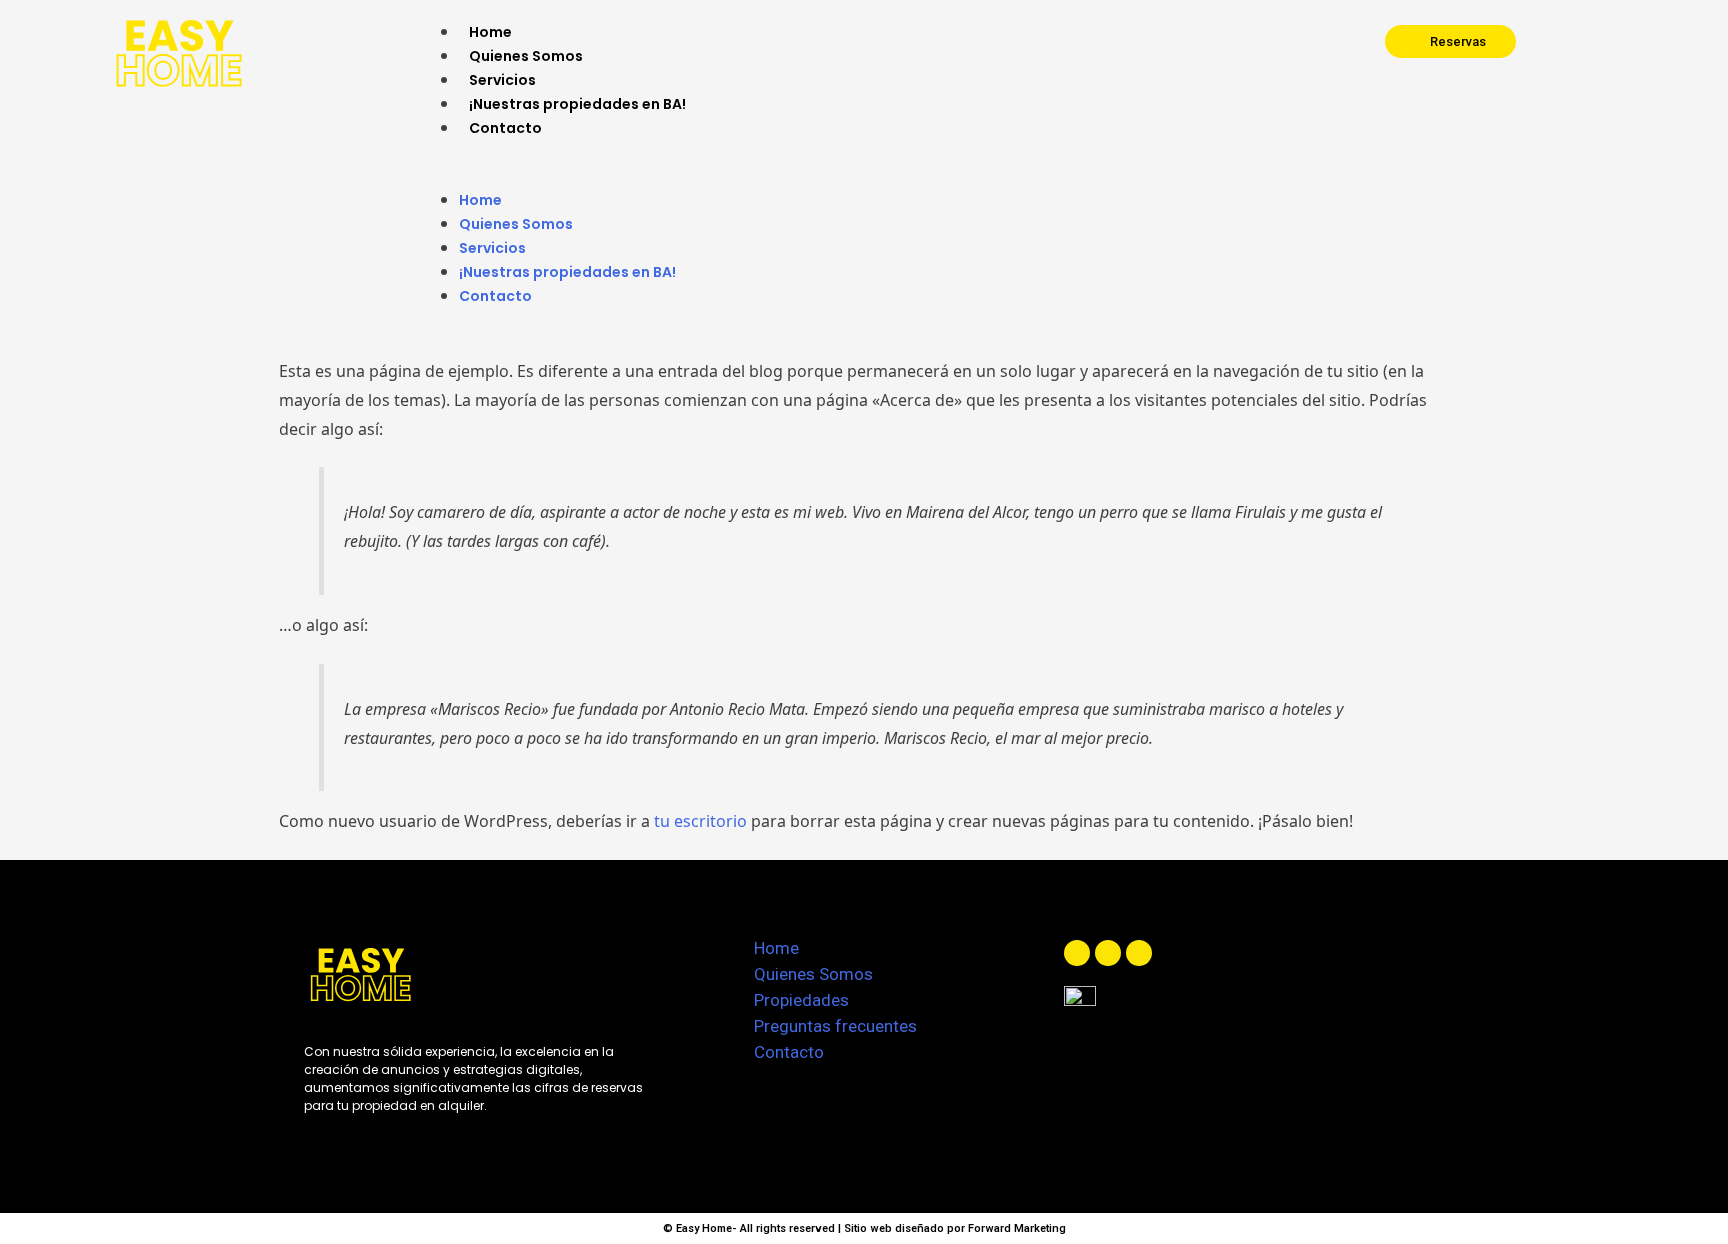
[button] (868, 175)
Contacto (505, 128)
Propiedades (801, 1000)
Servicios (502, 80)
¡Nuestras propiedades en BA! (577, 104)
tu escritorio (700, 821)
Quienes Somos (526, 56)
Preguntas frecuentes (835, 1026)
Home (490, 32)
